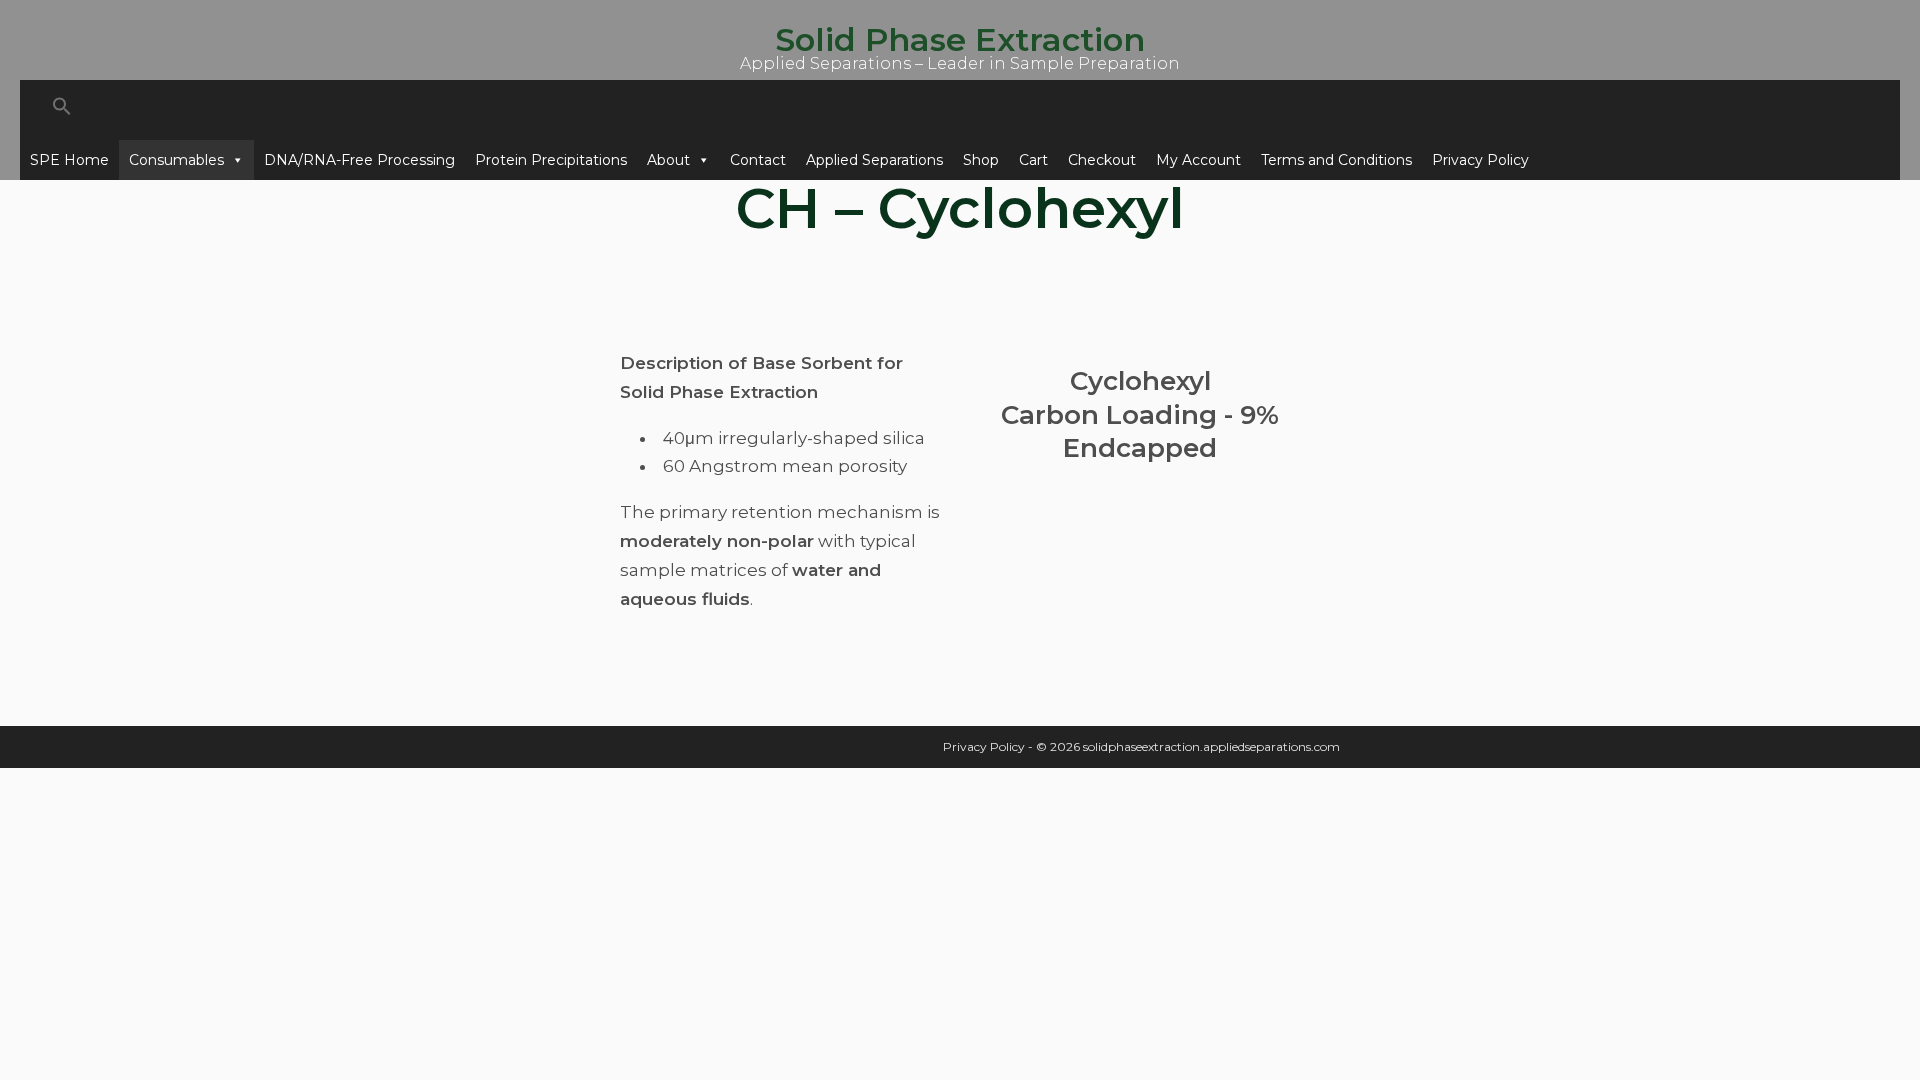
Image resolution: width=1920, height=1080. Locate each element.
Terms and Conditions (1336, 160)
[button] (960, 110)
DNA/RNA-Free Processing (359, 160)
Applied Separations (874, 160)
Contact (758, 160)
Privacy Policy (1480, 160)
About (668, 160)
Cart (1033, 160)
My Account (1198, 160)
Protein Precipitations (551, 160)
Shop (981, 160)
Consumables (176, 160)
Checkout (1102, 160)
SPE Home (69, 160)
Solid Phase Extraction (960, 39)
